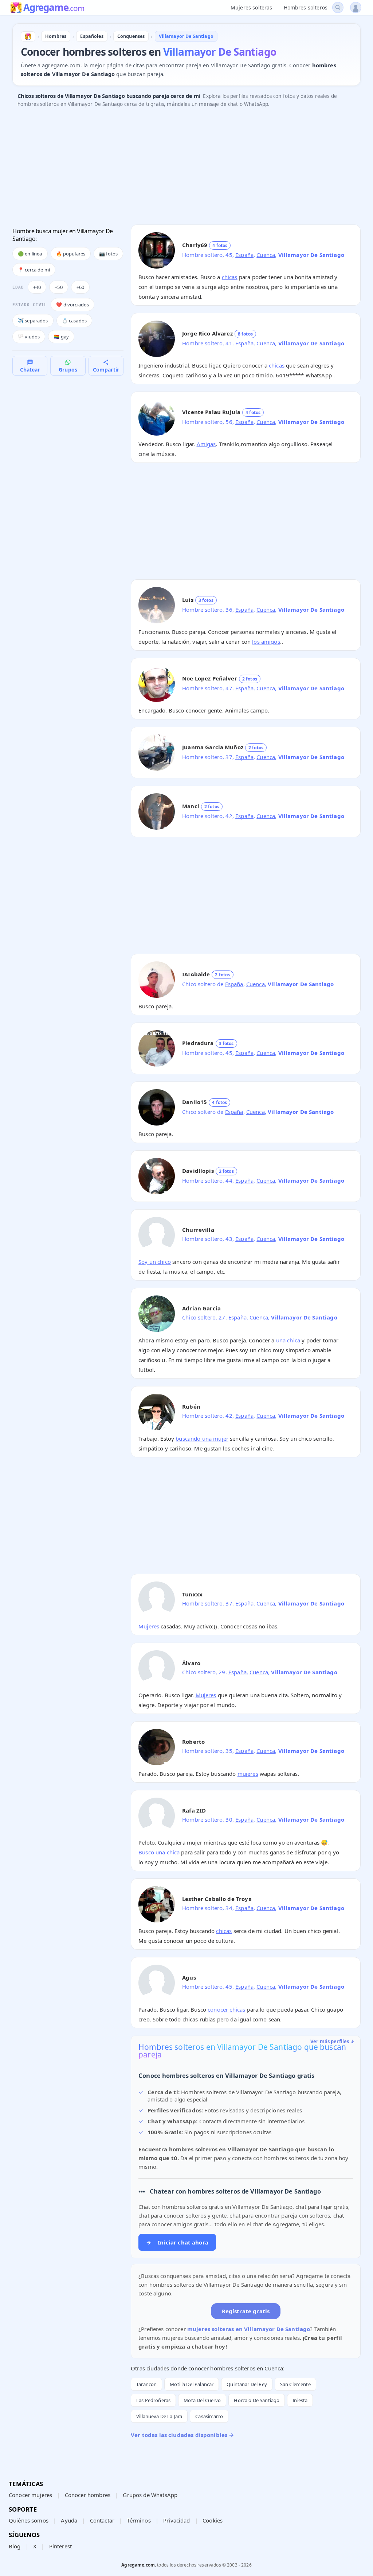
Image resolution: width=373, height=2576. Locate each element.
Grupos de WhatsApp (150, 2495)
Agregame (54, 8)
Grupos (68, 370)
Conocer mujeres (30, 2495)
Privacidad (177, 2520)
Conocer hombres (88, 2495)
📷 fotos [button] (108, 254)
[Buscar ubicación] (338, 7)
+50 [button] (58, 287)
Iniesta (300, 2400)
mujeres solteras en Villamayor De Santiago (249, 2329)
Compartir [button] (106, 370)
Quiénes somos (29, 2520)
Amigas (206, 444)
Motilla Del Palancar (192, 2384)
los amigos (266, 642)
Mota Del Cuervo (202, 2400)
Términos (139, 2520)
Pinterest (60, 2546)
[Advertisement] (186, 168)
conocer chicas (226, 2009)
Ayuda (69, 2520)
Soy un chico (155, 1262)
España (244, 255)
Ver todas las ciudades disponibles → (182, 2435)
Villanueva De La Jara (159, 2416)
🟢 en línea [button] (30, 254)
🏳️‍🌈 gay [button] (61, 337)
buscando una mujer (202, 1438)
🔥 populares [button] (71, 254)
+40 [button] (37, 287)
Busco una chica (159, 1852)
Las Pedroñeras (153, 2400)
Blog (15, 2546)
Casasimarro (209, 2416)
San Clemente (295, 2384)
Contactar (102, 2520)
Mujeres (149, 1626)
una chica (288, 1340)
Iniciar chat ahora (177, 2242)
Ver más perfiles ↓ (333, 2041)
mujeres (248, 1774)
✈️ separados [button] (33, 321)
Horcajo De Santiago (257, 2400)
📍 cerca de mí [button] (34, 270)
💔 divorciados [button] (72, 305)
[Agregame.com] (28, 36)
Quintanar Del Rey (247, 2384)
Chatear (30, 370)
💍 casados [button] (74, 321)
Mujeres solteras (251, 7)
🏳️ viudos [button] (29, 337)
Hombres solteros (306, 7)
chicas (230, 277)
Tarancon (146, 2384)
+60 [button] (80, 287)
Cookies (213, 2520)
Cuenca (266, 255)
